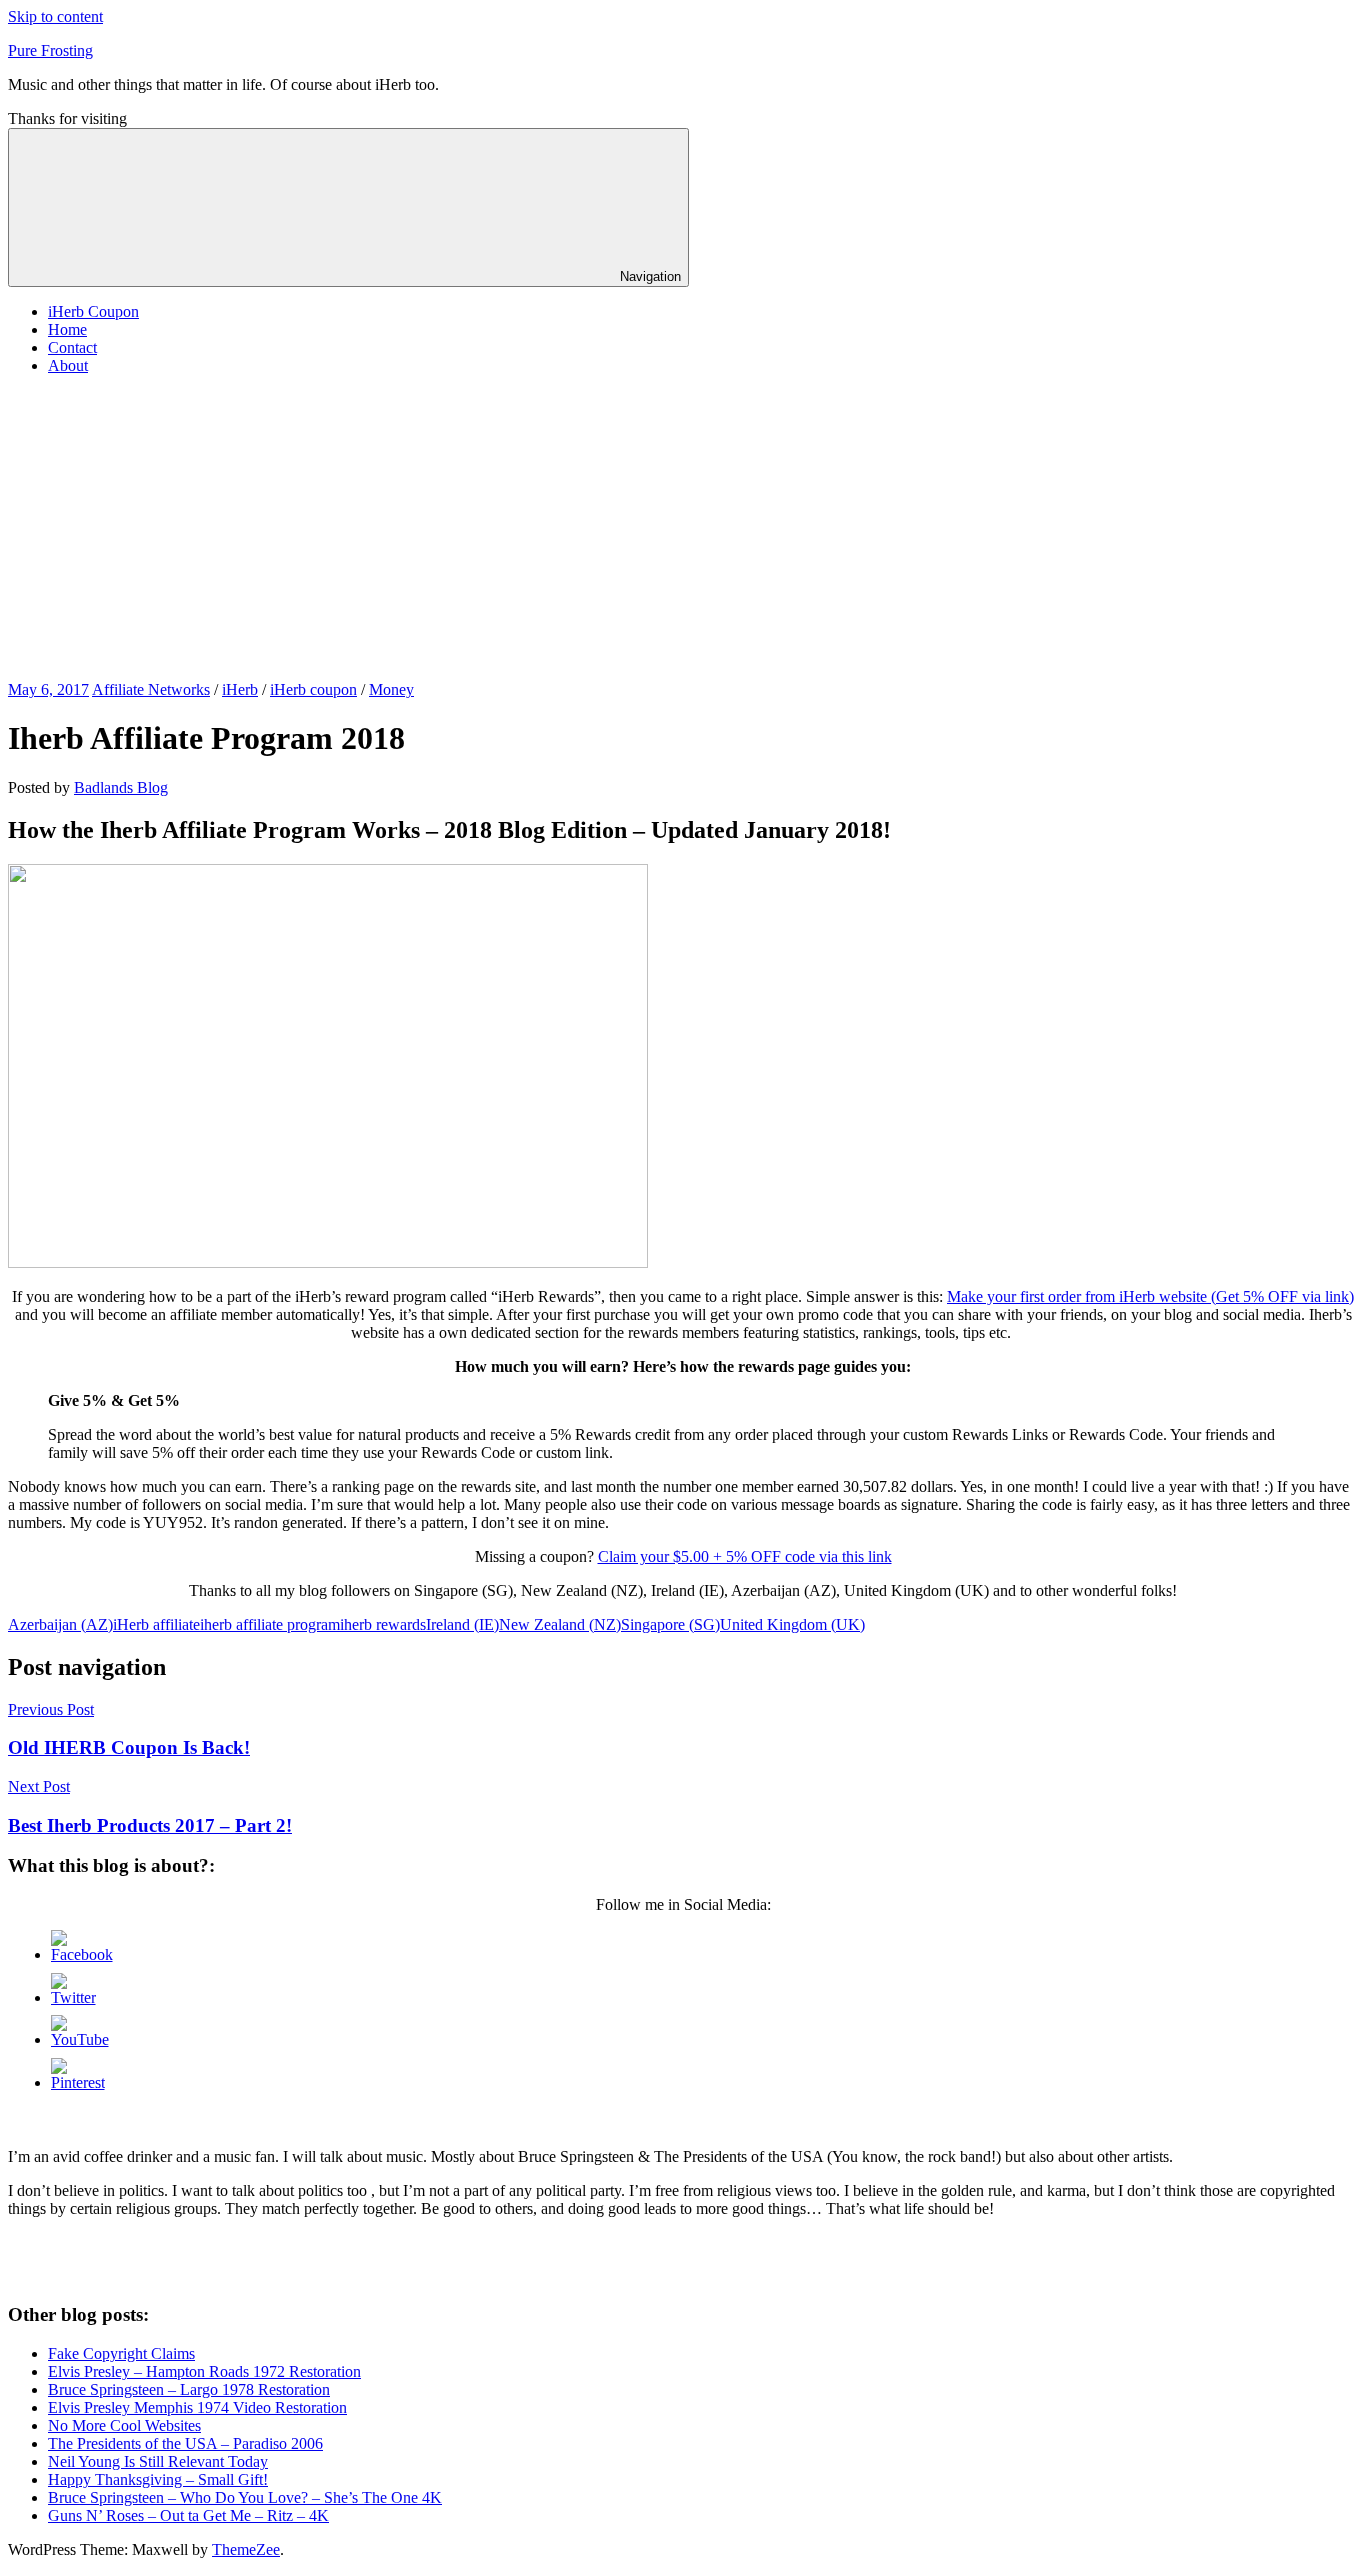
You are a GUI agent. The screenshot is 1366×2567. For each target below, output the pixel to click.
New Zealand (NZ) (560, 1624)
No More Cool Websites (124, 2425)
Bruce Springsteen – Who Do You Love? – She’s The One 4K (245, 2497)
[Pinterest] (78, 2082)
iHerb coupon (313, 689)
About (68, 365)
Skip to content (55, 16)
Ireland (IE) (462, 1624)
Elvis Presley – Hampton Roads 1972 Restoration (204, 2371)
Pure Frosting (50, 50)
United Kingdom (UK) (792, 1624)
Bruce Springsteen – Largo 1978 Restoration (189, 2389)
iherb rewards (383, 1624)
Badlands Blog (121, 787)
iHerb (240, 689)
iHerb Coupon (93, 311)
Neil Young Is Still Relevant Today (158, 2461)
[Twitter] (73, 1997)
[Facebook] (82, 1954)
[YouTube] (80, 2039)
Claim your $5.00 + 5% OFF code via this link (745, 1556)
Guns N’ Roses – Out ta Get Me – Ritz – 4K (188, 2515)
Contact (72, 347)
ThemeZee (246, 2549)
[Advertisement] (683, 531)
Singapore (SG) (670, 1624)
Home (67, 329)
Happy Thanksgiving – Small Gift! (158, 2479)
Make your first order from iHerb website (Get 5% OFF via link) (1150, 1296)
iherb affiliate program (270, 1624)
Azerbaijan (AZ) (60, 1624)
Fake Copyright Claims (121, 2353)
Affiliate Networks (151, 689)
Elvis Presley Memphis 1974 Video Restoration (197, 2407)
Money (391, 689)
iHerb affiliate (156, 1624)
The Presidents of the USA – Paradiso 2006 (185, 2443)
